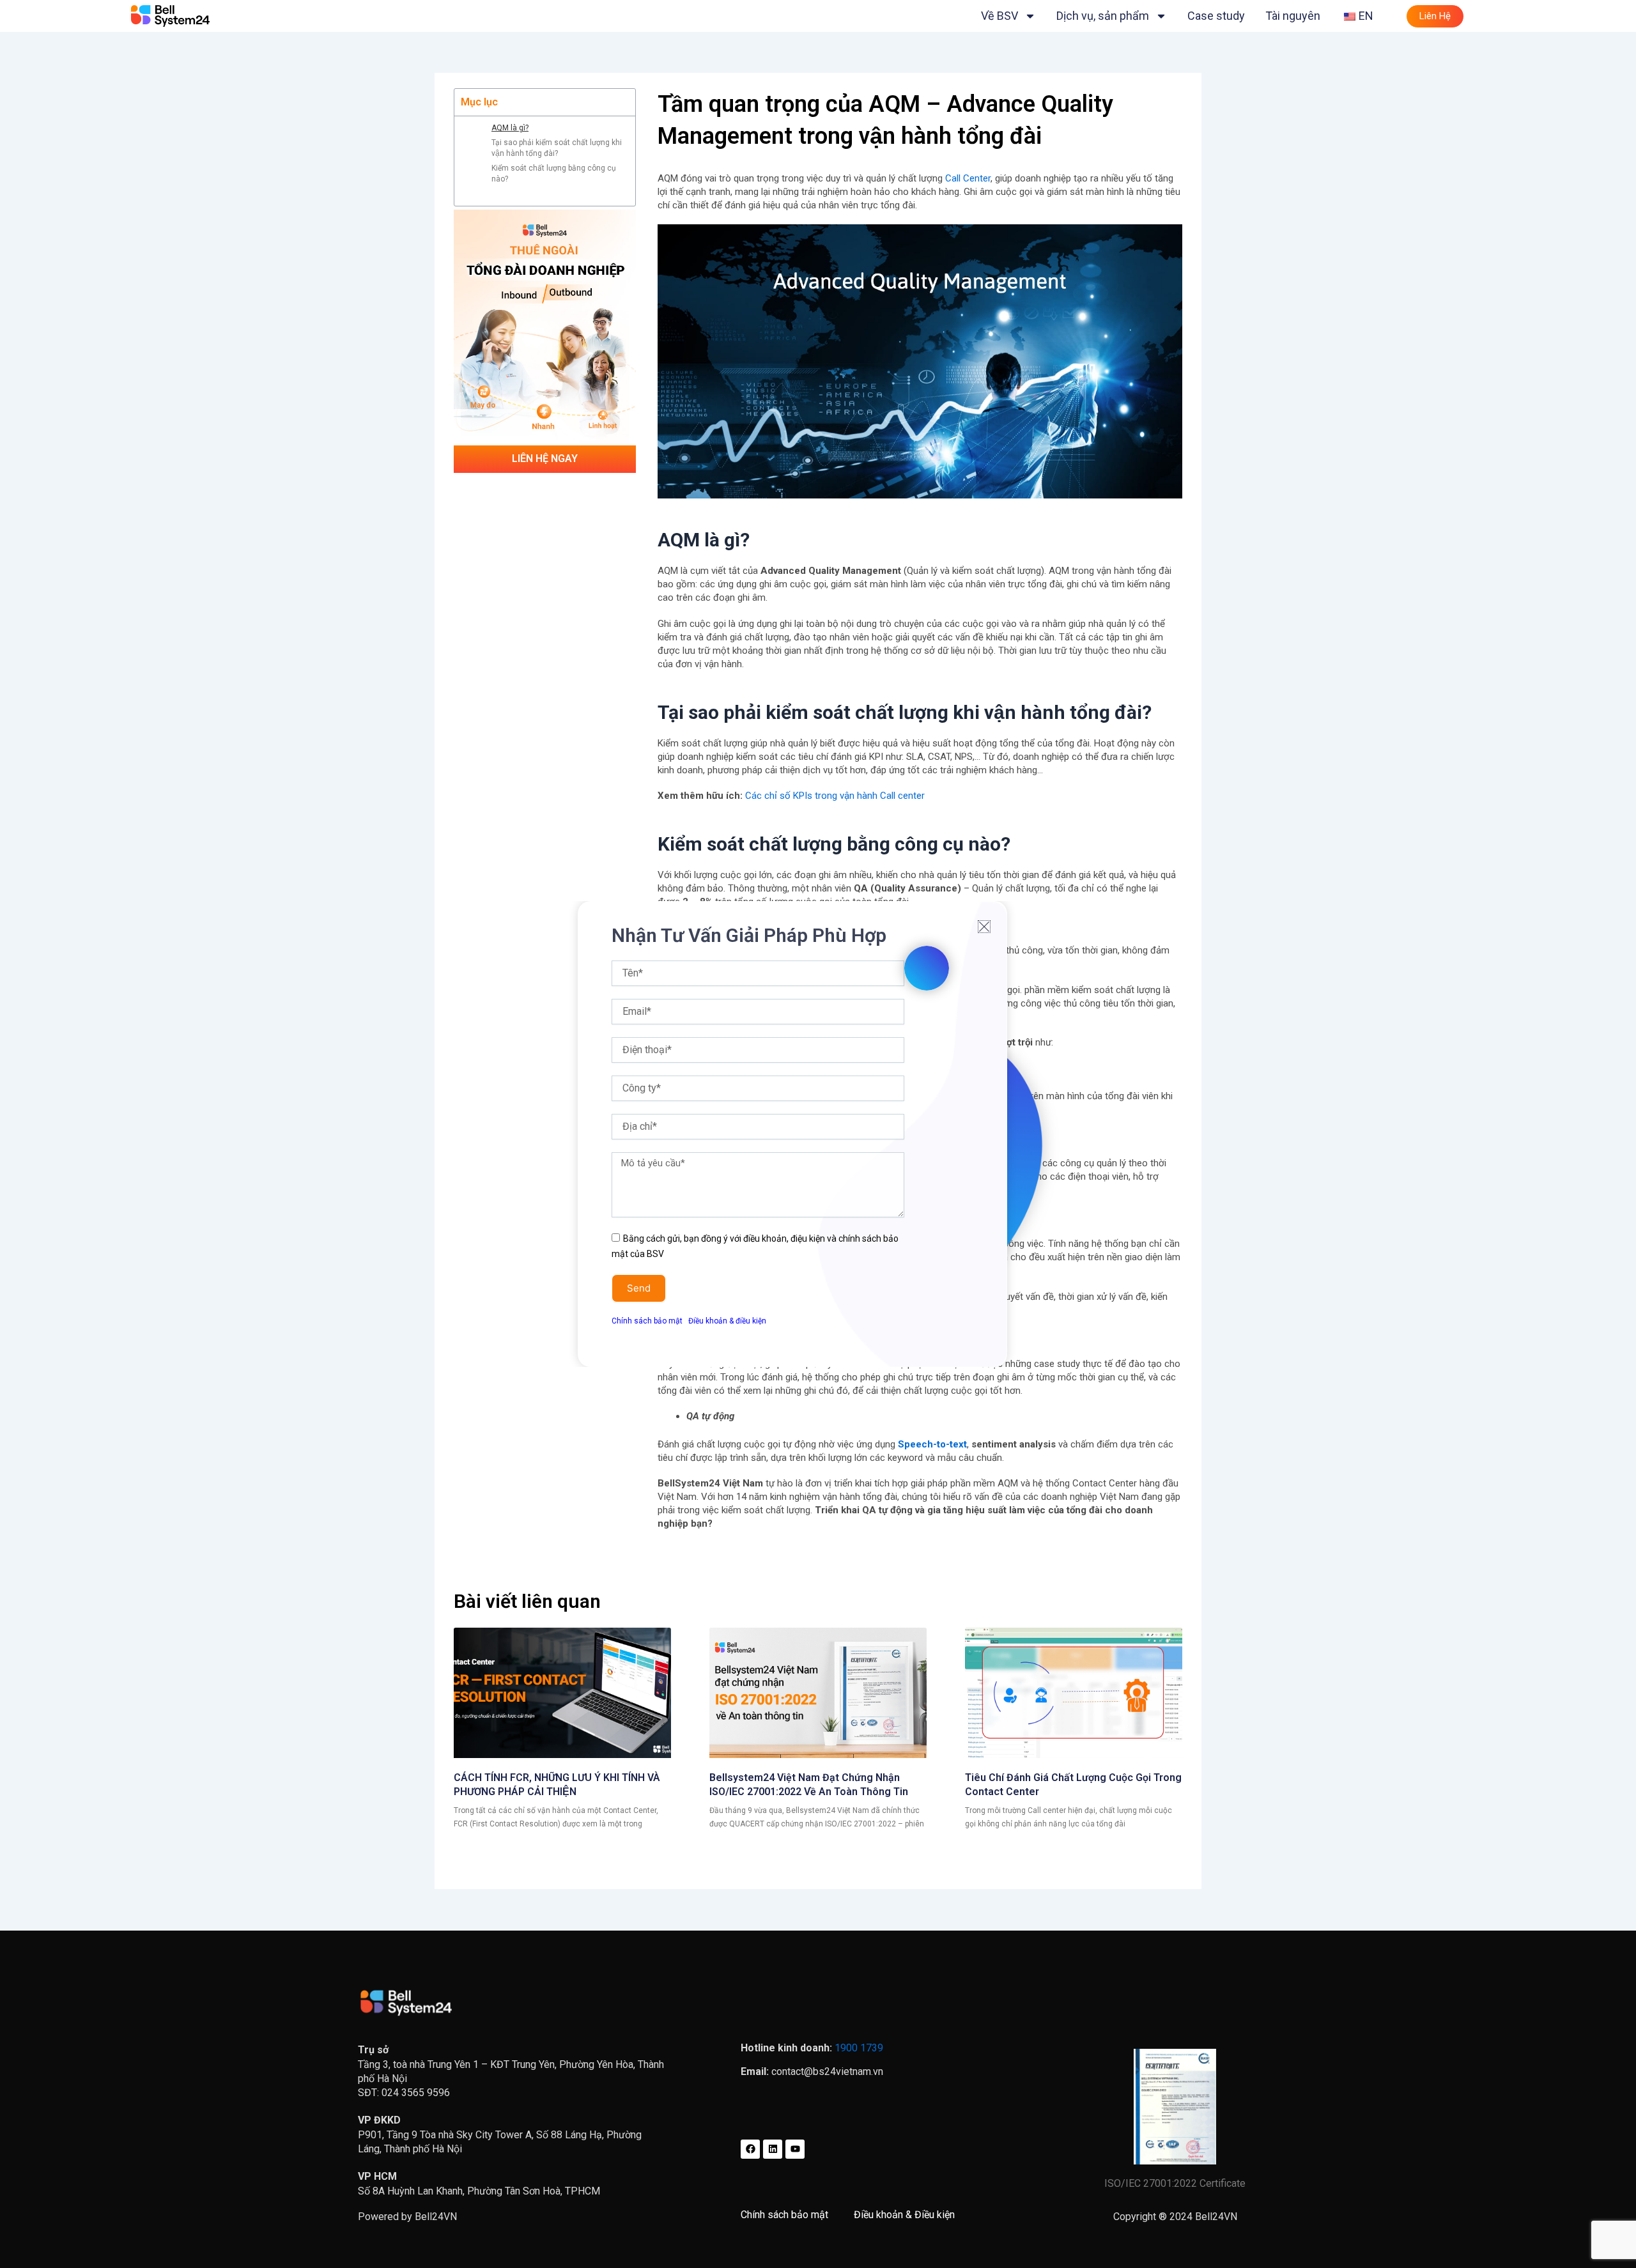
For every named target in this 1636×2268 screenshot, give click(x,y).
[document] (818, 1134)
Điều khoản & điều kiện (727, 1321)
